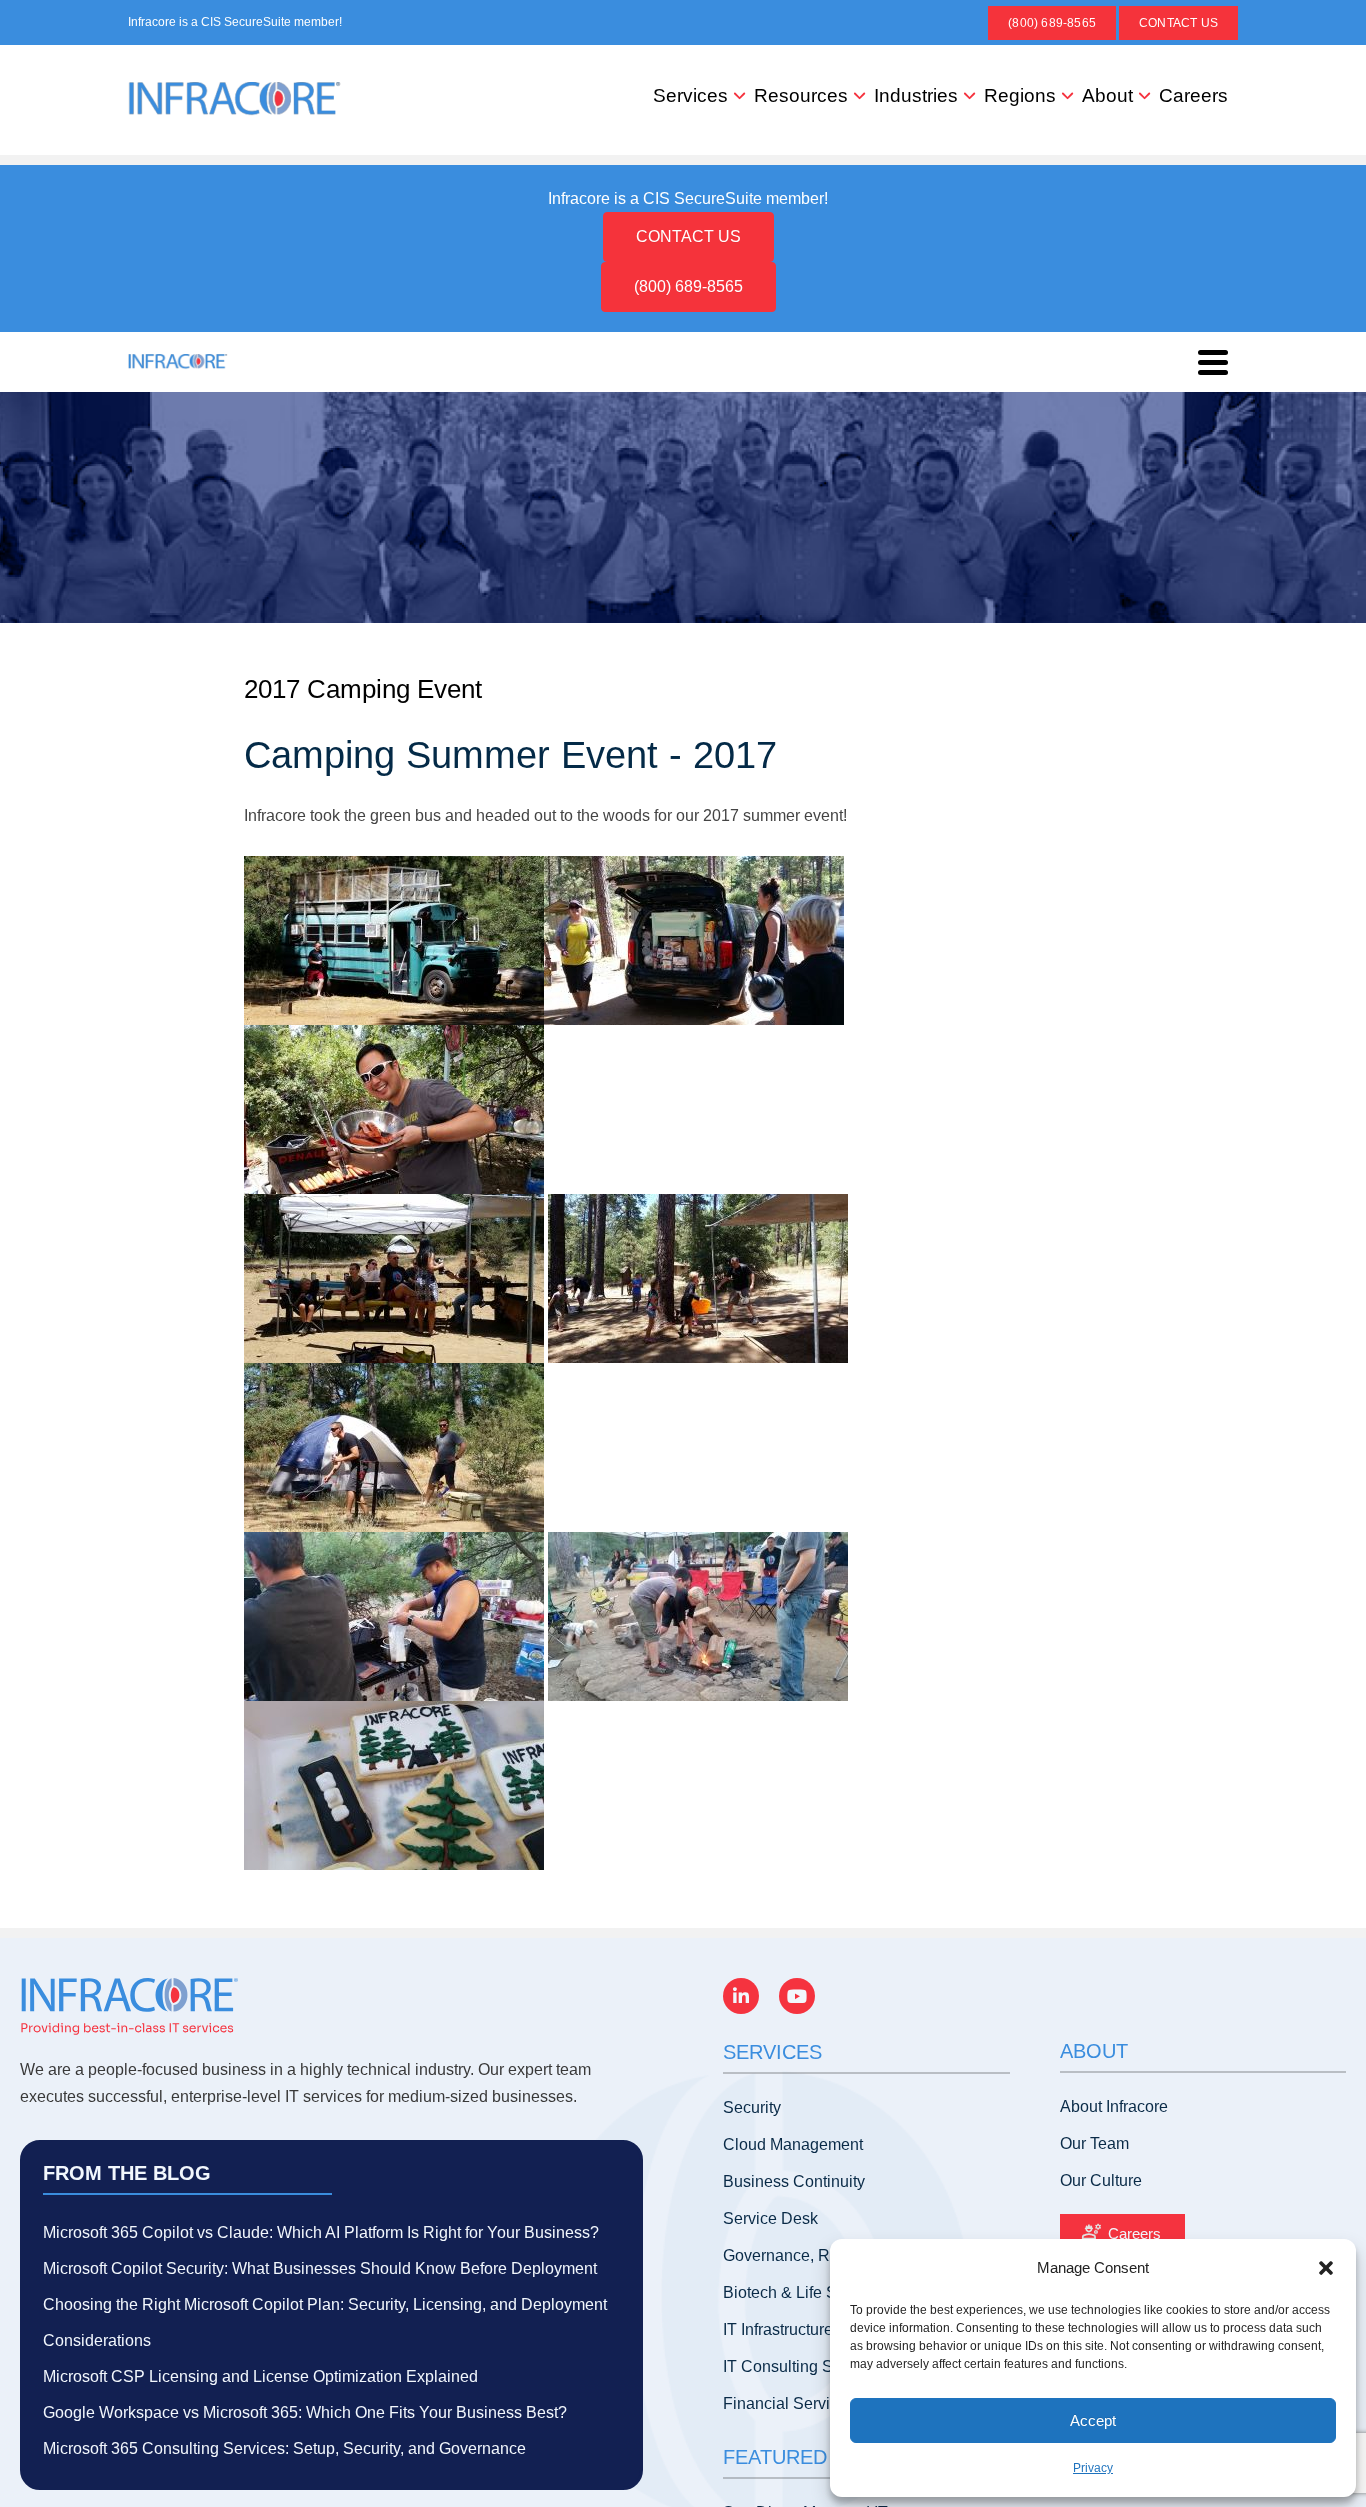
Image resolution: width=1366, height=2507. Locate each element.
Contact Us (1178, 23)
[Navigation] (1213, 362)
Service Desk (770, 2218)
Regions (1020, 95)
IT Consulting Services (803, 2366)
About (1107, 95)
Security (752, 2107)
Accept (1093, 2420)
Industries (916, 95)
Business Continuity (794, 2181)
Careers (1193, 95)
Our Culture (1101, 2180)
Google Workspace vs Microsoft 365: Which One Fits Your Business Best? (305, 2412)
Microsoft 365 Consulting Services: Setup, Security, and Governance (284, 2448)
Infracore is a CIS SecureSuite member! (235, 22)
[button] (1326, 2268)
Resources (801, 95)
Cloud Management (793, 2144)
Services (690, 95)
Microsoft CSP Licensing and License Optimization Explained (260, 2376)
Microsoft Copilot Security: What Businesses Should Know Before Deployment (320, 2268)
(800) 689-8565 (1052, 23)
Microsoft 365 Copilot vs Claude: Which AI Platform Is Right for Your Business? (321, 2232)
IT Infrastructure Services (811, 2329)
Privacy (1093, 2468)
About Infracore (1114, 2106)
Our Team (1094, 2143)
